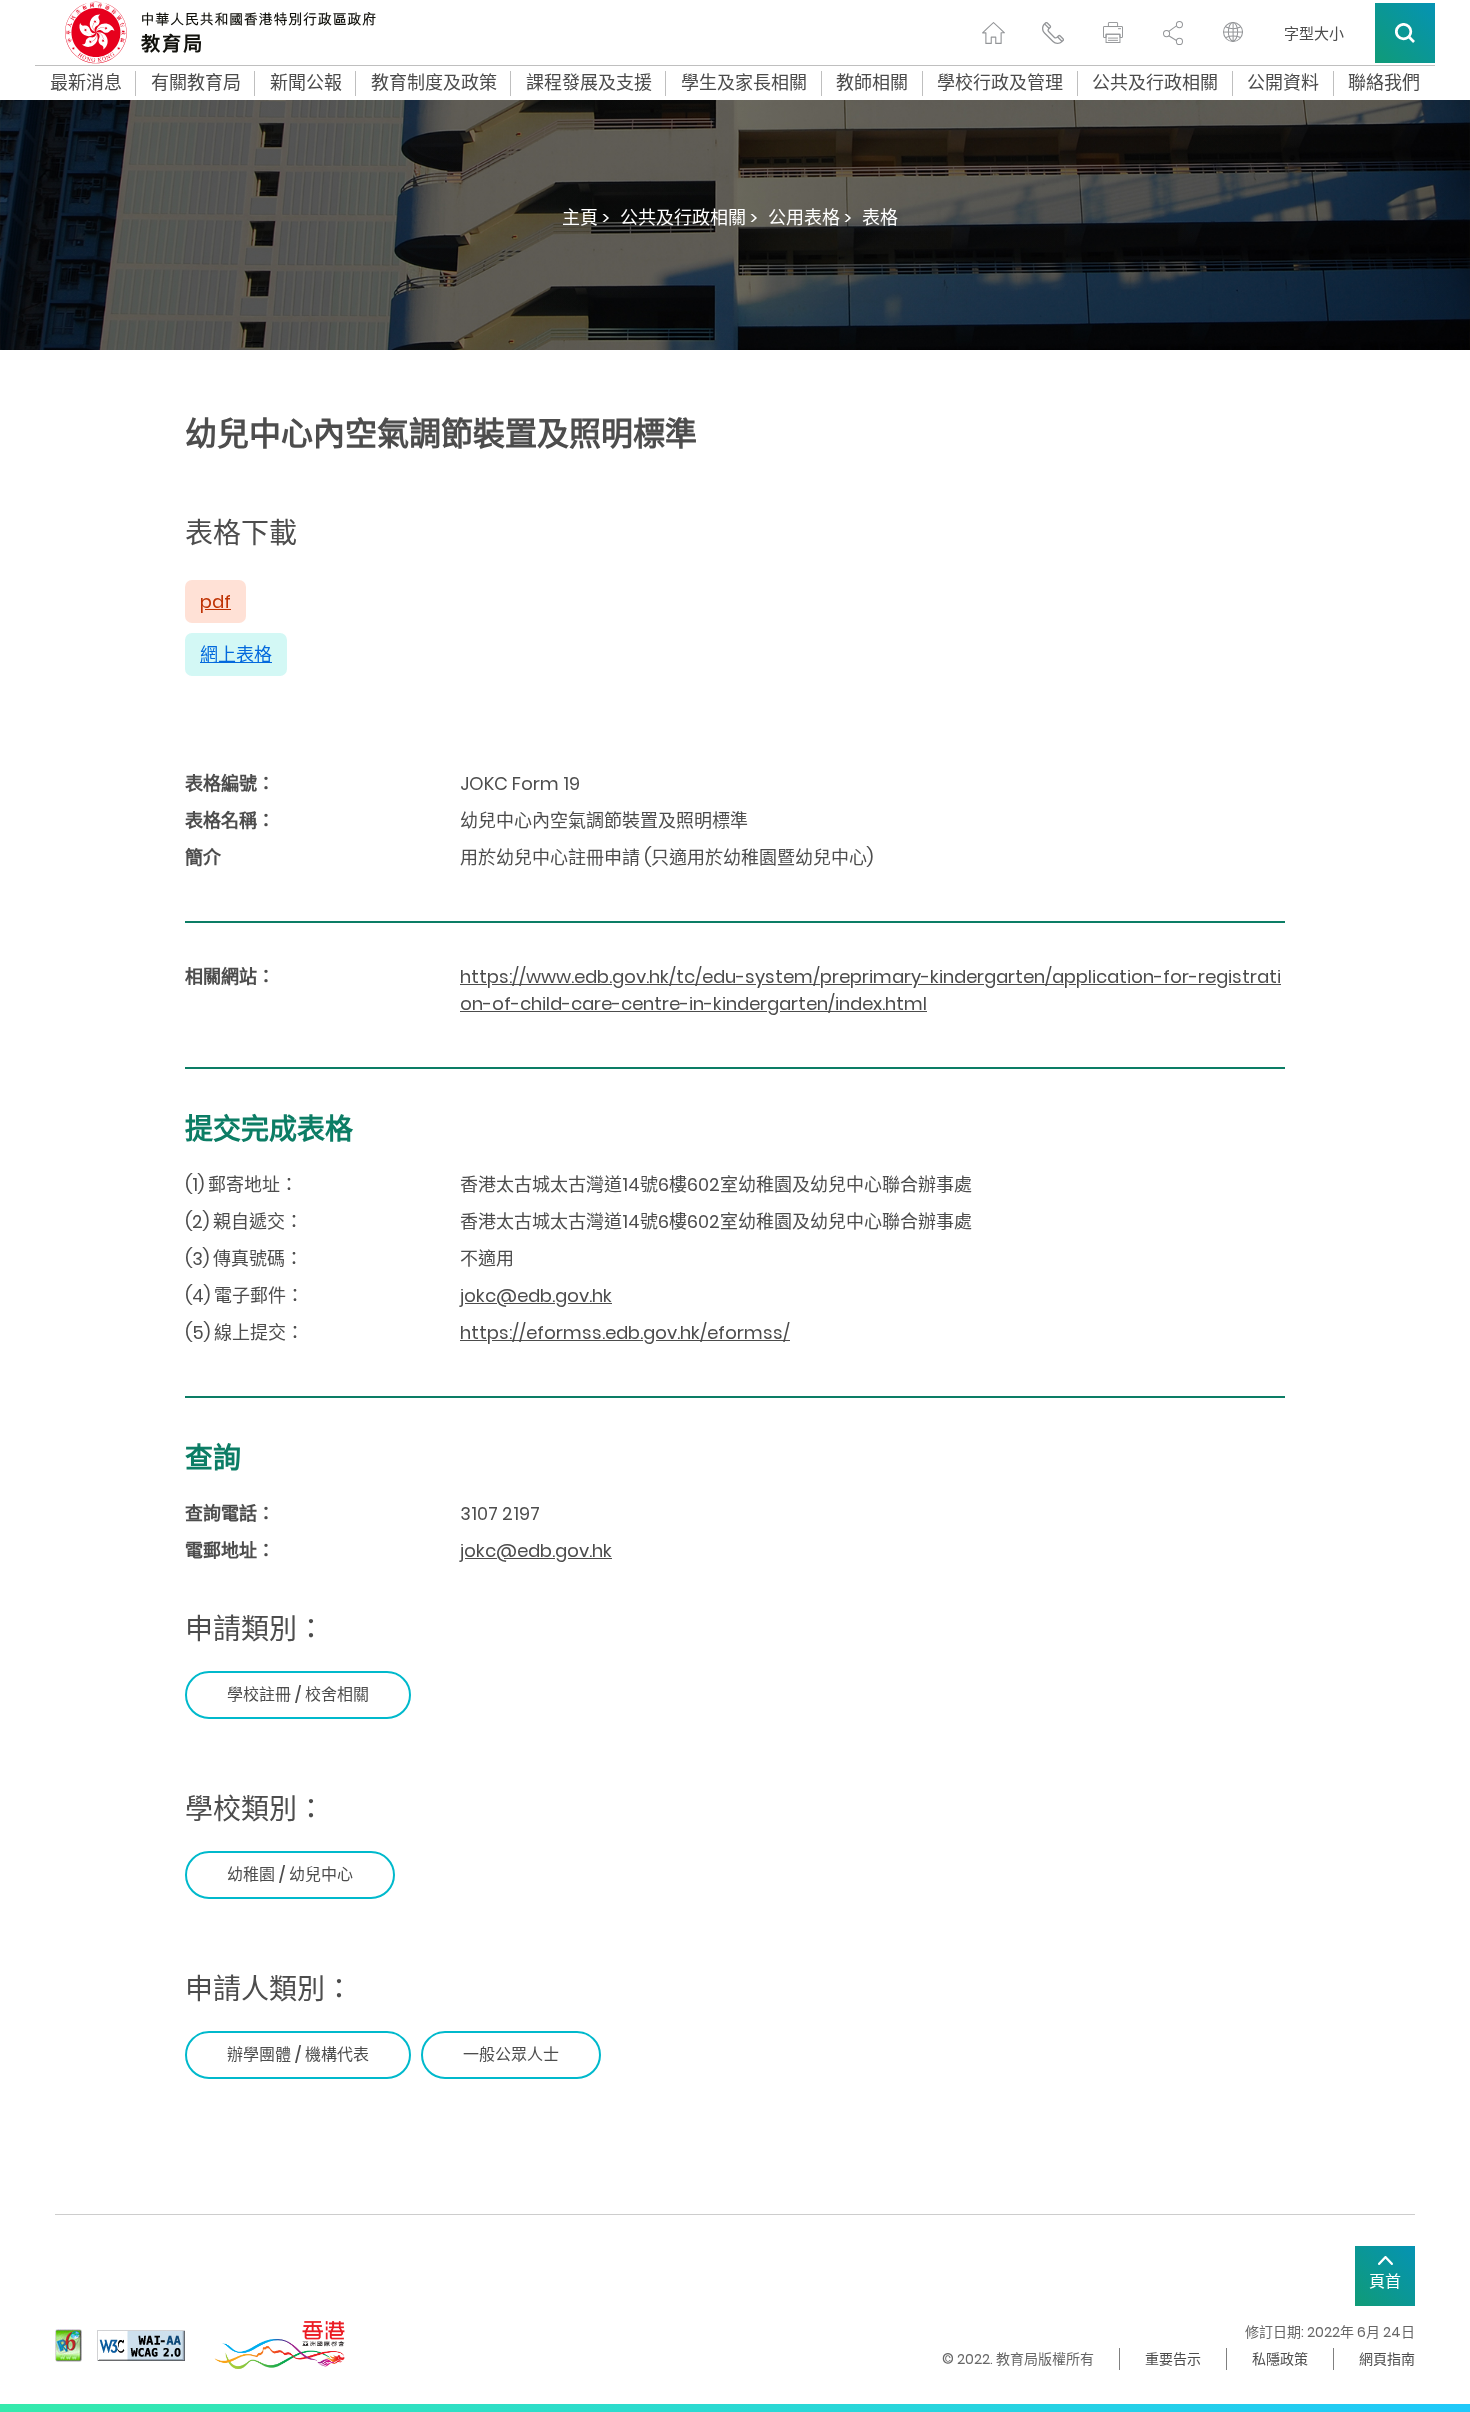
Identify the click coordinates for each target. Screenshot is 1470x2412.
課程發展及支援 (589, 83)
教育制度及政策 (434, 83)
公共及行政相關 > (689, 217)
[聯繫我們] (1053, 33)
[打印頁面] (1113, 33)
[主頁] (993, 33)
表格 (880, 217)
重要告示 (1173, 2359)
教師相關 (872, 83)
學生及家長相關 (744, 83)
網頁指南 (1387, 2359)
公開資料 (1283, 83)
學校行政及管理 (1000, 83)
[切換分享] (1173, 33)
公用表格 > (810, 217)
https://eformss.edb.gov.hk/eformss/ (625, 1332)
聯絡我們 (1384, 83)
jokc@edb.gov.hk (536, 1295)
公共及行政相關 (1155, 83)
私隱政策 (1280, 2359)
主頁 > (586, 217)
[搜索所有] (1405, 33)
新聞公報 (306, 83)
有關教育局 (196, 83)
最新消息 (86, 83)
